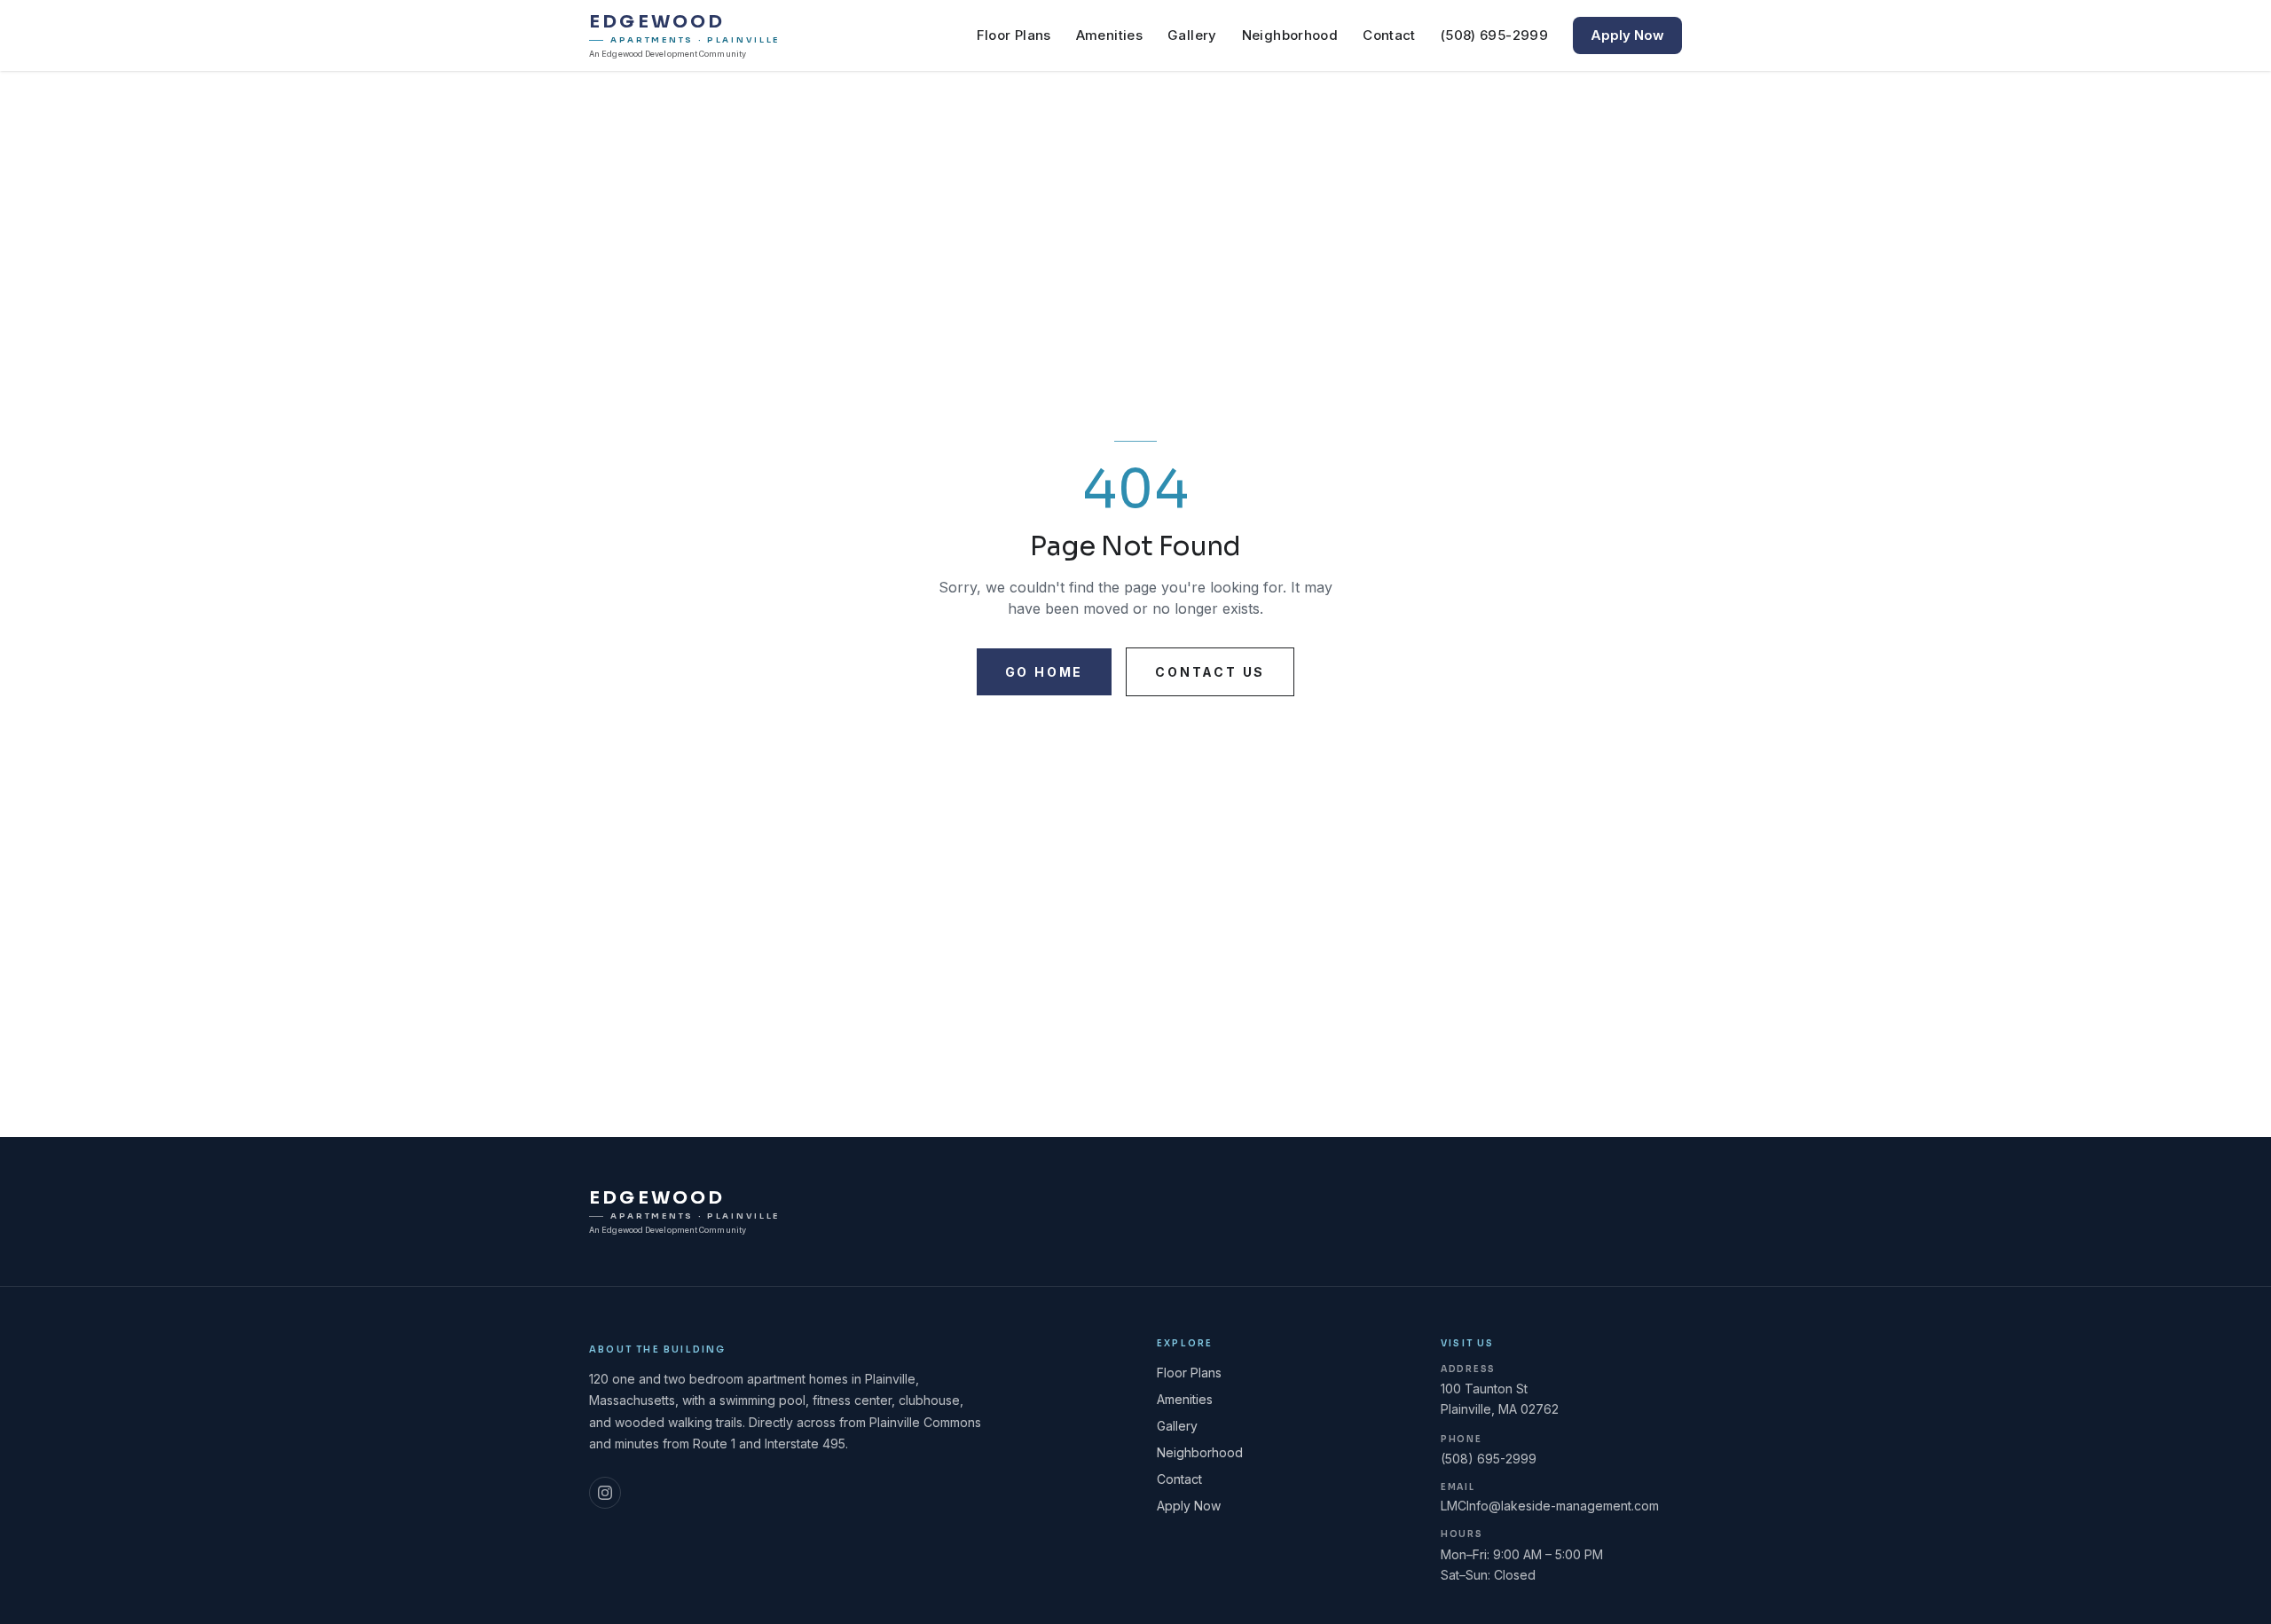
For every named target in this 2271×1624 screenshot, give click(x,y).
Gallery (1192, 35)
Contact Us (1210, 672)
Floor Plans (1014, 35)
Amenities (1109, 35)
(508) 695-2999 (1494, 35)
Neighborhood (1290, 35)
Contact (1389, 35)
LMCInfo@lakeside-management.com (1550, 1506)
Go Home (1045, 672)
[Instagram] (605, 1493)
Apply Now (1627, 35)
